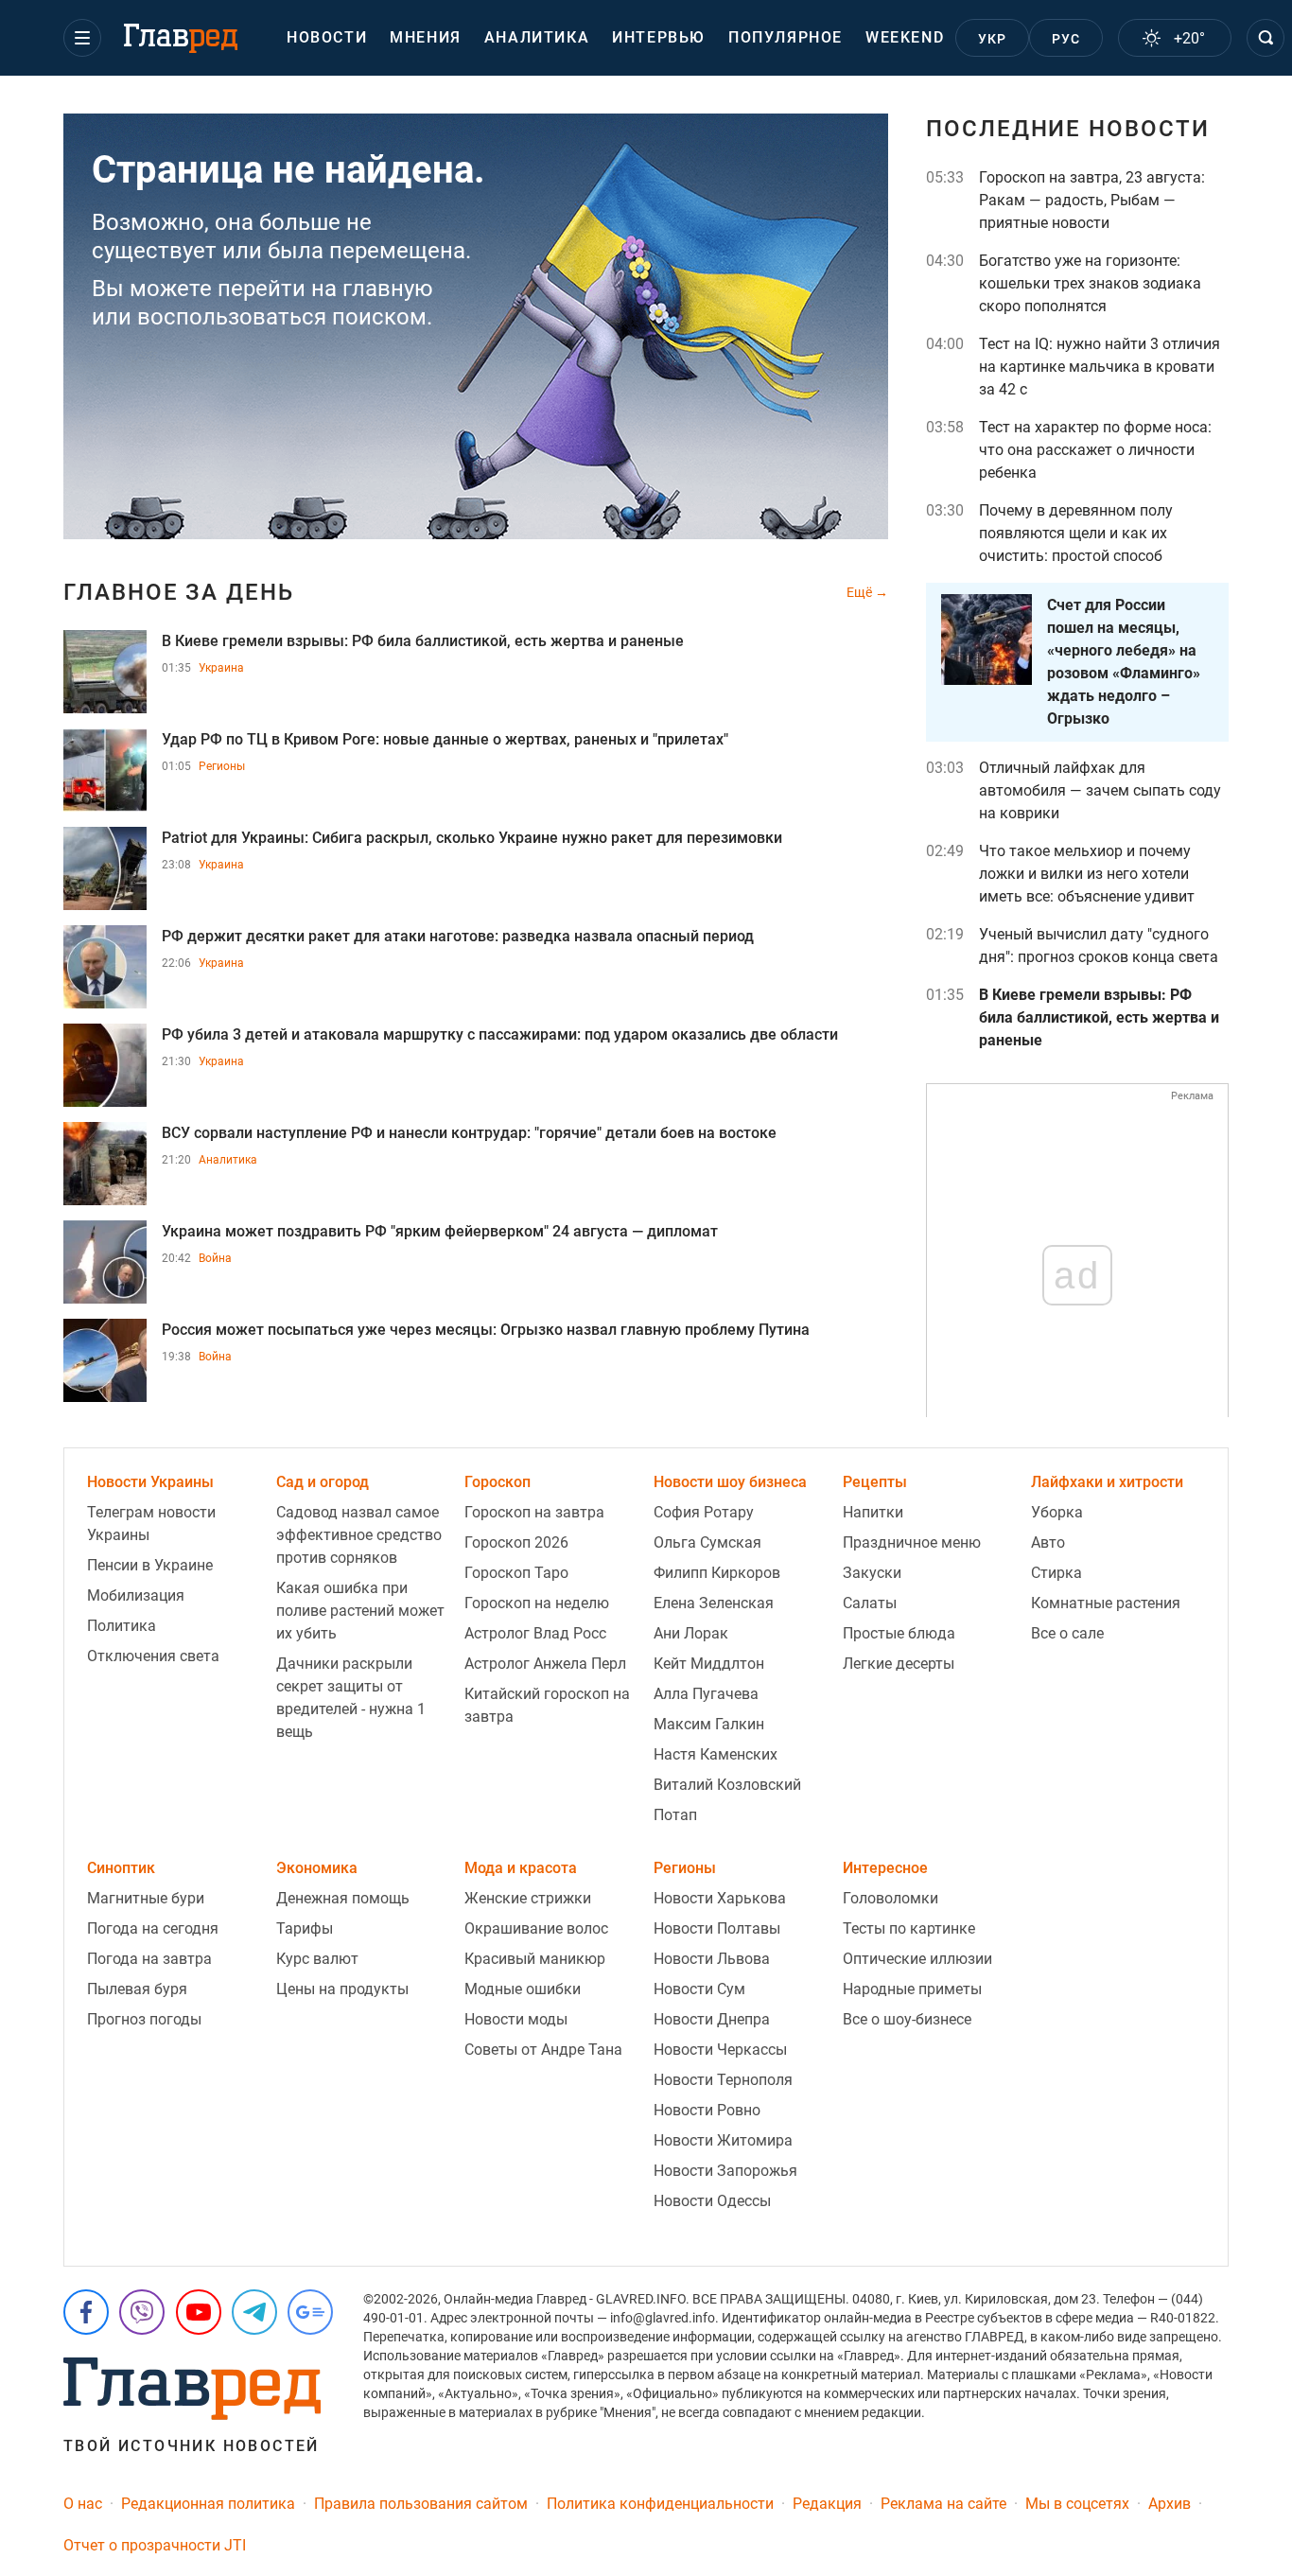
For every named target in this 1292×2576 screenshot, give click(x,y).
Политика (122, 1626)
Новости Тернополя (723, 2080)
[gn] (310, 2312)
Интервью (659, 37)
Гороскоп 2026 (516, 1542)
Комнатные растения (1106, 1603)
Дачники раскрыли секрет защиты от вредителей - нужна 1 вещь (351, 1698)
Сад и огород (323, 1482)
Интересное (885, 1868)
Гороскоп (498, 1482)
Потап (675, 1815)
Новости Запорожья (725, 2171)
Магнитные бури (146, 1898)
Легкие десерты (899, 1664)
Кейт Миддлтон (709, 1664)
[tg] (254, 2312)
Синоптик (121, 1868)
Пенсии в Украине (150, 1565)
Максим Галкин (709, 1724)
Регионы (222, 766)
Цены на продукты (342, 1989)
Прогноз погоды (144, 2019)
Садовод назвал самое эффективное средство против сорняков (359, 1535)
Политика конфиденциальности (660, 2504)
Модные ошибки (523, 1989)
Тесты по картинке (909, 1928)
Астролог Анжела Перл (545, 1664)
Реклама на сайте (943, 2504)
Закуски (872, 1573)
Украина (221, 668)
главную (388, 289)
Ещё (861, 592)
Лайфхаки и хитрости (1107, 1482)
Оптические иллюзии (917, 1959)
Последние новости (1068, 129)
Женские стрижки (528, 1898)
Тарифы (305, 1928)
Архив (1170, 2504)
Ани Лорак (691, 1633)
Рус (1066, 39)
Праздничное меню (912, 1542)
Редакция (827, 2504)
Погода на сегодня (153, 1928)
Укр (993, 39)
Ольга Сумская (707, 1542)
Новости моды (516, 2019)
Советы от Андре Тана (543, 2050)
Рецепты (875, 1482)
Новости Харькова (720, 1898)
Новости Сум (699, 1989)
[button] (82, 38)
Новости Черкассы (720, 2050)
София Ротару (704, 1512)
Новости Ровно (707, 2110)
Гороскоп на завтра (534, 1512)
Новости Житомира (723, 2140)
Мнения (426, 37)
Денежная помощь (343, 1898)
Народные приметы (912, 1989)
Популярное (786, 37)
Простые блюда (899, 1633)
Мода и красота (521, 1868)
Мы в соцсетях (1077, 2504)
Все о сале (1067, 1633)
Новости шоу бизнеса (730, 1482)
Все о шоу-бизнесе (907, 2019)
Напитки (873, 1512)
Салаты (870, 1603)
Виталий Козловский (727, 1785)
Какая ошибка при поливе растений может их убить (360, 1611)
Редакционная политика (208, 2504)
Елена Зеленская (714, 1603)
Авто (1048, 1542)
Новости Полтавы (717, 1928)
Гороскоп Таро (516, 1573)
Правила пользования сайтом (421, 2504)
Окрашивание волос (536, 1928)
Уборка (1057, 1512)
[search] (1266, 38)
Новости (327, 37)
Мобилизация (136, 1595)
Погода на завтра (149, 1959)
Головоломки (890, 1898)
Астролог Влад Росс (535, 1633)
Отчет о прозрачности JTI (155, 2545)
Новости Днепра (712, 2019)
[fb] (86, 2312)
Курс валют (317, 1959)
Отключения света (153, 1656)
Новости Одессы (712, 2201)
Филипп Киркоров (717, 1573)
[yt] (199, 2312)
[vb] (142, 2312)
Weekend (905, 37)
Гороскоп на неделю (537, 1603)
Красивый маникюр (535, 1959)
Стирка (1056, 1573)
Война (215, 1258)
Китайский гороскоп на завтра (547, 1705)
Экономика (317, 1868)
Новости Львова (712, 1959)
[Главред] (181, 39)
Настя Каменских (716, 1754)
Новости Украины (150, 1482)
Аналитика (537, 37)
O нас (83, 2504)
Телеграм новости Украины (151, 1524)
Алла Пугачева (706, 1694)
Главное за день (179, 592)
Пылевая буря (137, 1989)
